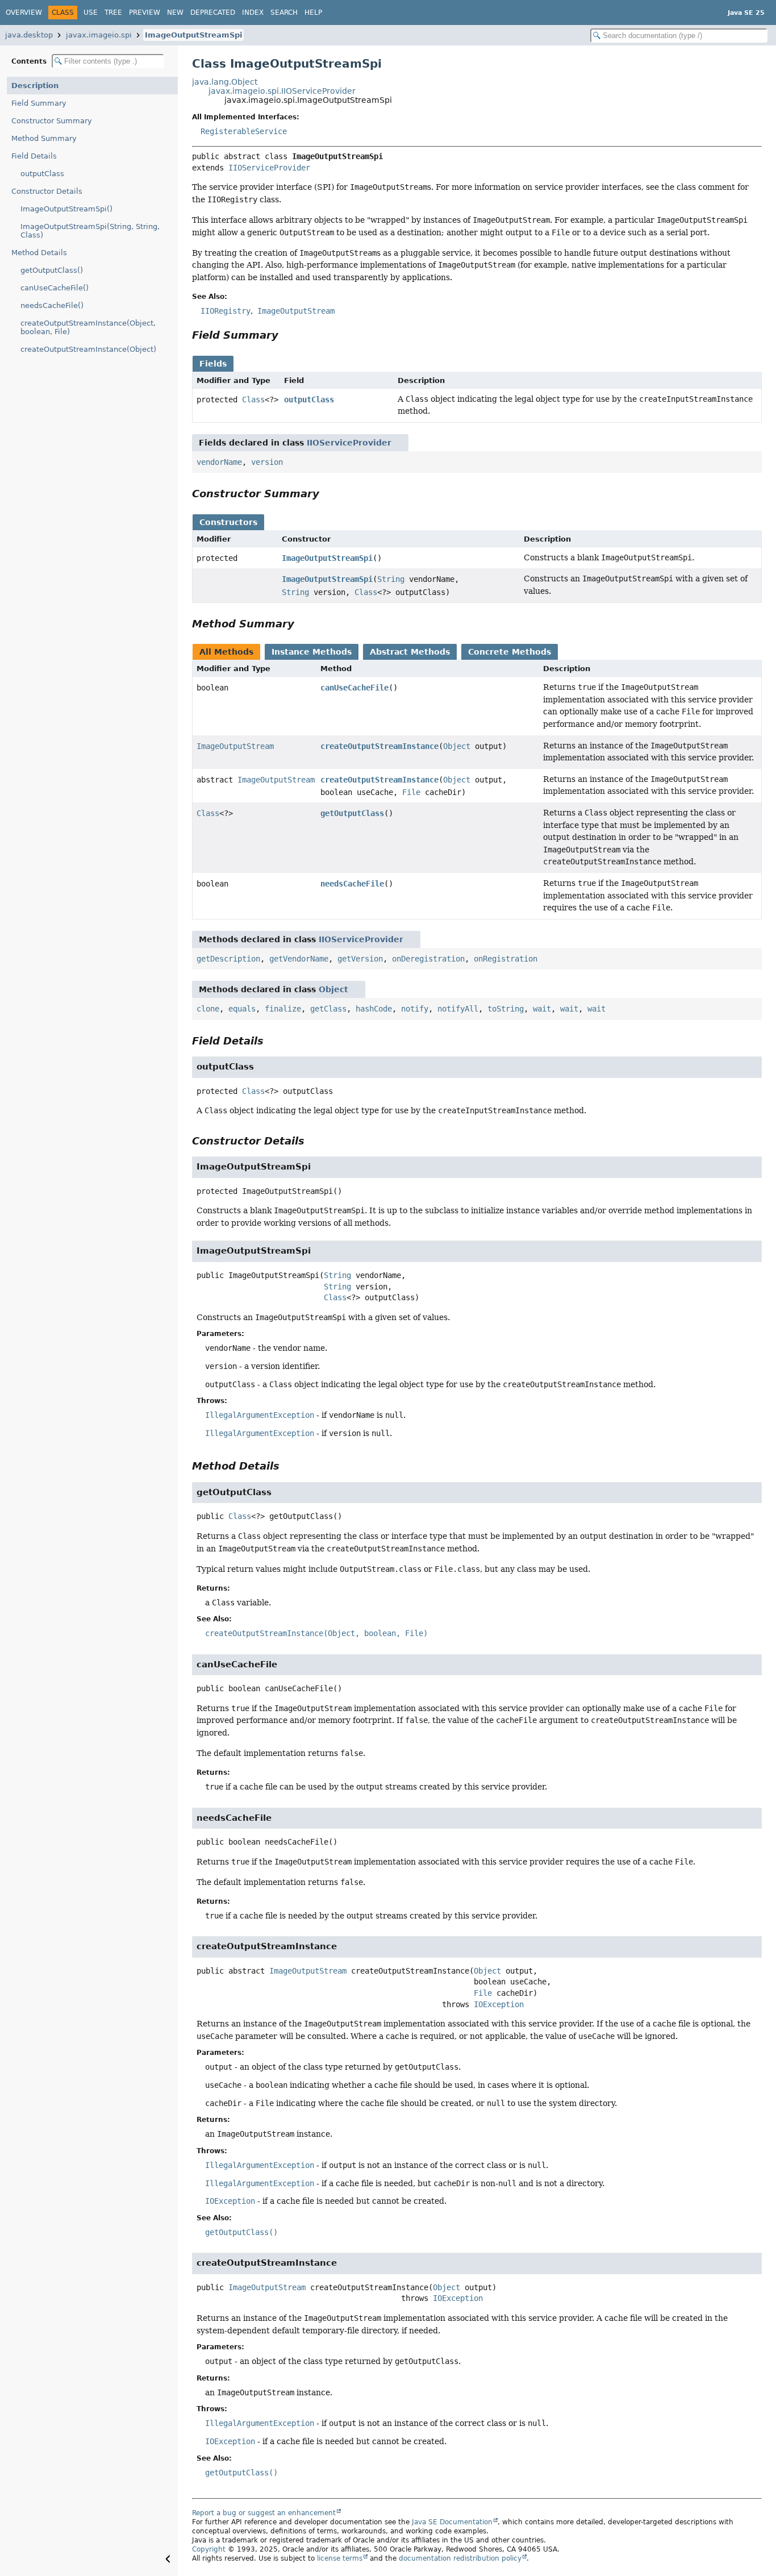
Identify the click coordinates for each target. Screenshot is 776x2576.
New (175, 13)
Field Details (34, 156)
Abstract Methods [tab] (410, 652)
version (267, 462)
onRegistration (506, 959)
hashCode (374, 1009)
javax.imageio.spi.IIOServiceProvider (282, 91)
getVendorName (299, 959)
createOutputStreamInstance (379, 746)
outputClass (42, 174)
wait (542, 1009)
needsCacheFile (352, 884)
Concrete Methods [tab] (510, 652)
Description (35, 86)
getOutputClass (352, 813)
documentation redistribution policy (460, 2558)
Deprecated (213, 13)
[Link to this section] (286, 335)
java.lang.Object (225, 82)
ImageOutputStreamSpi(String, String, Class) (90, 231)
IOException (499, 2004)
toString (506, 1009)
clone (208, 1009)
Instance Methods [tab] (312, 652)
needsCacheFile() (52, 305)
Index (253, 13)
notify (415, 1009)
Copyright (209, 2549)
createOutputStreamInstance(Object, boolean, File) (88, 327)
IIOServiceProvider (269, 168)
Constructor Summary (52, 121)
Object (457, 746)
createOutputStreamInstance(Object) (88, 349)
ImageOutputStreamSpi (193, 35)
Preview (145, 13)
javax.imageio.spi (99, 35)
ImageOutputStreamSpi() (66, 209)
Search (284, 13)
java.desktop (29, 35)
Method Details (39, 253)
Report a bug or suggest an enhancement (264, 2513)
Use (91, 13)
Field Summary (39, 103)
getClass (328, 1009)
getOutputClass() (52, 270)
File (411, 792)
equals (242, 1009)
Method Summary (44, 138)
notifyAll (458, 1009)
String (391, 579)
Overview (24, 13)
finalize (283, 1009)
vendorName (219, 462)
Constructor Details (47, 191)
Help (313, 13)
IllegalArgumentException (260, 1415)
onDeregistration (428, 959)
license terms (340, 2558)
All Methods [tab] (226, 652)
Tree (113, 13)
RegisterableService (244, 131)
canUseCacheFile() (55, 288)
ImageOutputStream (235, 746)
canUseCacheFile (354, 688)
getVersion (360, 959)
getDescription (228, 959)
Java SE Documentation (452, 2522)
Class (253, 399)
